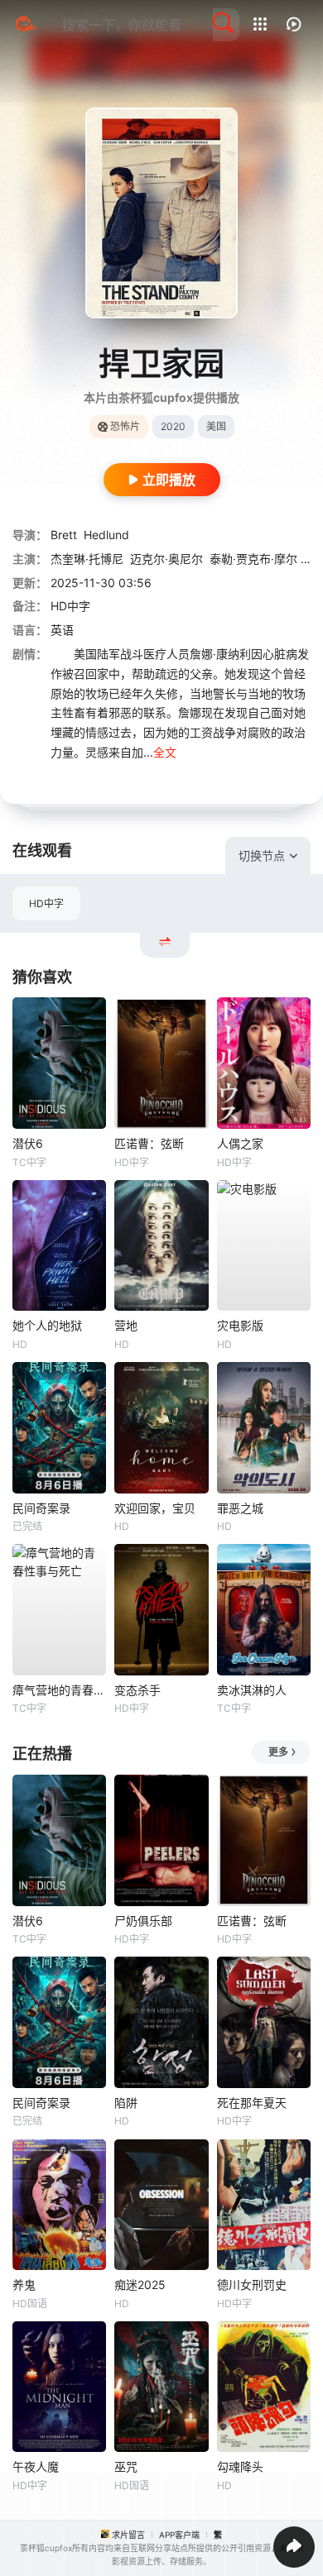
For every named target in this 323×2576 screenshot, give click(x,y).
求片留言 (128, 2535)
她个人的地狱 (47, 1325)
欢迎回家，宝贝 (155, 1508)
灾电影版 (240, 1325)
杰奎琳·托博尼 (87, 559)
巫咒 (126, 2466)
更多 (278, 1752)
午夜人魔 (36, 2466)
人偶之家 (240, 1143)
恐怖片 (125, 426)
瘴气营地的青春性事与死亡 (59, 1690)
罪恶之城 (240, 1508)
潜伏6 (28, 1143)
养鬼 (24, 2284)
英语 (62, 630)
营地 (126, 1325)
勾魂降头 (240, 2466)
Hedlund (106, 535)
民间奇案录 (41, 1508)
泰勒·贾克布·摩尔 (253, 559)
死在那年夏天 (252, 2103)
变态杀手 (137, 1690)
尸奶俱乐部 (143, 1921)
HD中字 (46, 903)
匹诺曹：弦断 (149, 1143)
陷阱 (126, 2103)
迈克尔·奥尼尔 (166, 559)
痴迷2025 (140, 2284)
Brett (64, 535)
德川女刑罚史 (252, 2284)
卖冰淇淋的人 (252, 1690)
